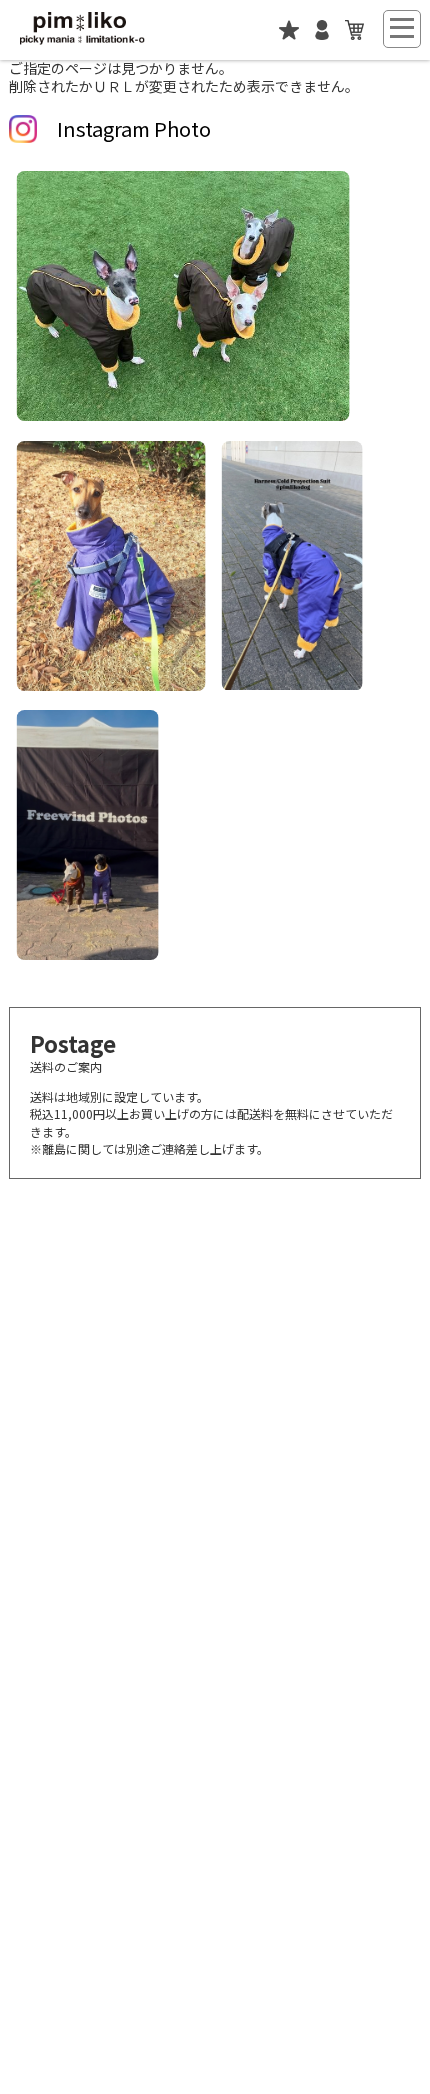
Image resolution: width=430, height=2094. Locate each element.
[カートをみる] (354, 36)
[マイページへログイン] (322, 36)
